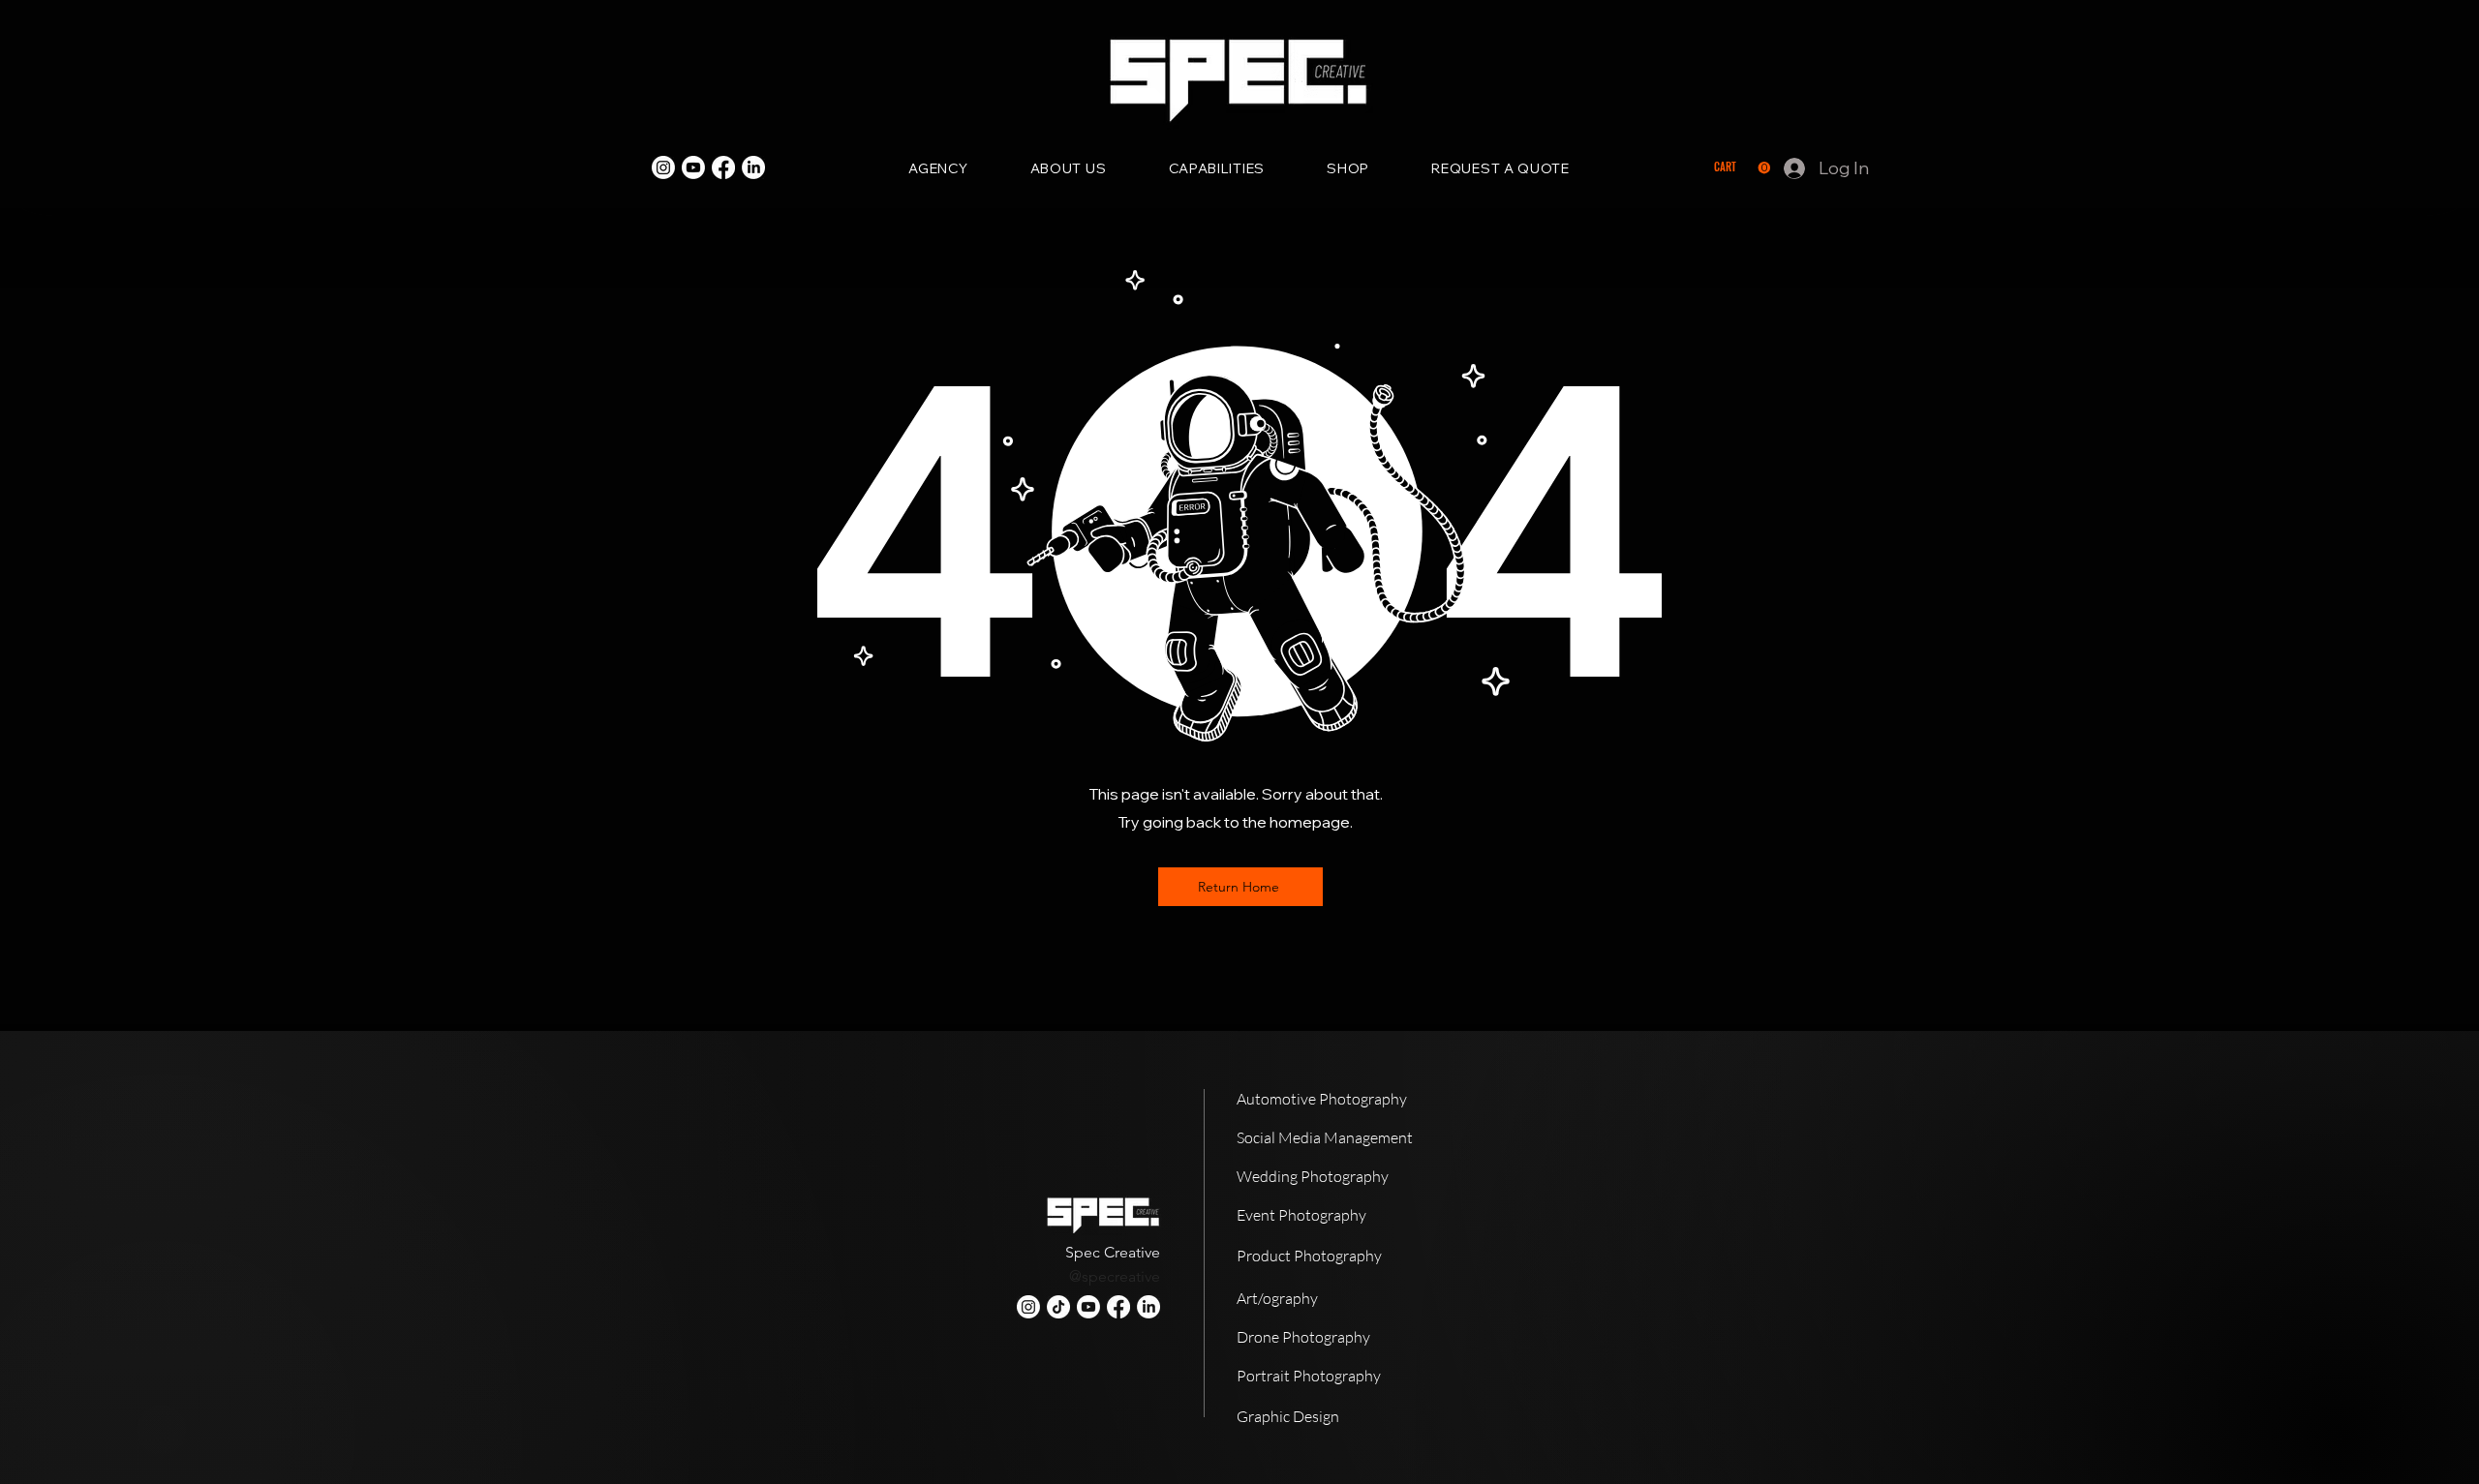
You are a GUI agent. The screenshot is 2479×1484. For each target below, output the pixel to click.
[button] (1742, 168)
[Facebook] (723, 167)
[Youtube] (693, 167)
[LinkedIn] (753, 167)
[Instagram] (663, 167)
